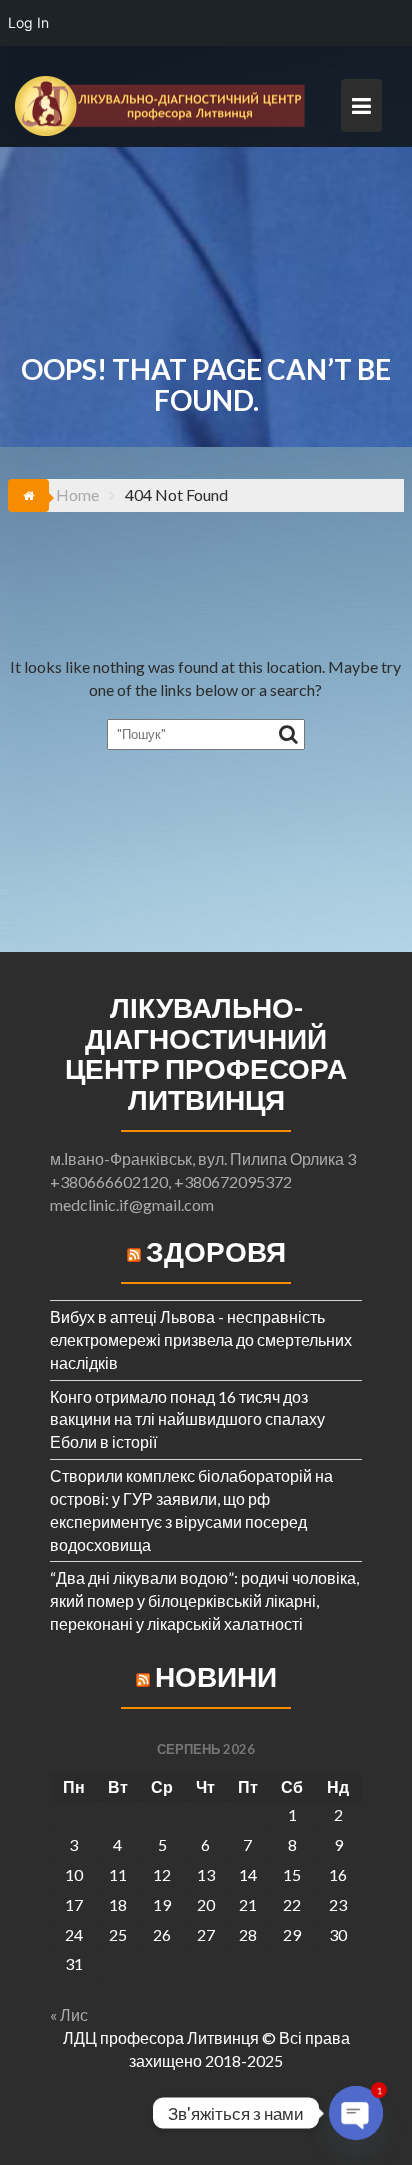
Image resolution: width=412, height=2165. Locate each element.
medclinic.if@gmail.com (132, 1204)
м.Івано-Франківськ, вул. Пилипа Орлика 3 (203, 1158)
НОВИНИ (216, 1676)
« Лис (69, 2014)
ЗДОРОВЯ (216, 1251)
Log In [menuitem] (28, 22)
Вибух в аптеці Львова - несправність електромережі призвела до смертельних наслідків (201, 1339)
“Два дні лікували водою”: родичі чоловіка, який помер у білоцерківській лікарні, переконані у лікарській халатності (204, 1600)
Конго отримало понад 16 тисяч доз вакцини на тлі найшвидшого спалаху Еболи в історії (187, 1419)
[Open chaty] (356, 2113)
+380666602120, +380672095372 (171, 1181)
